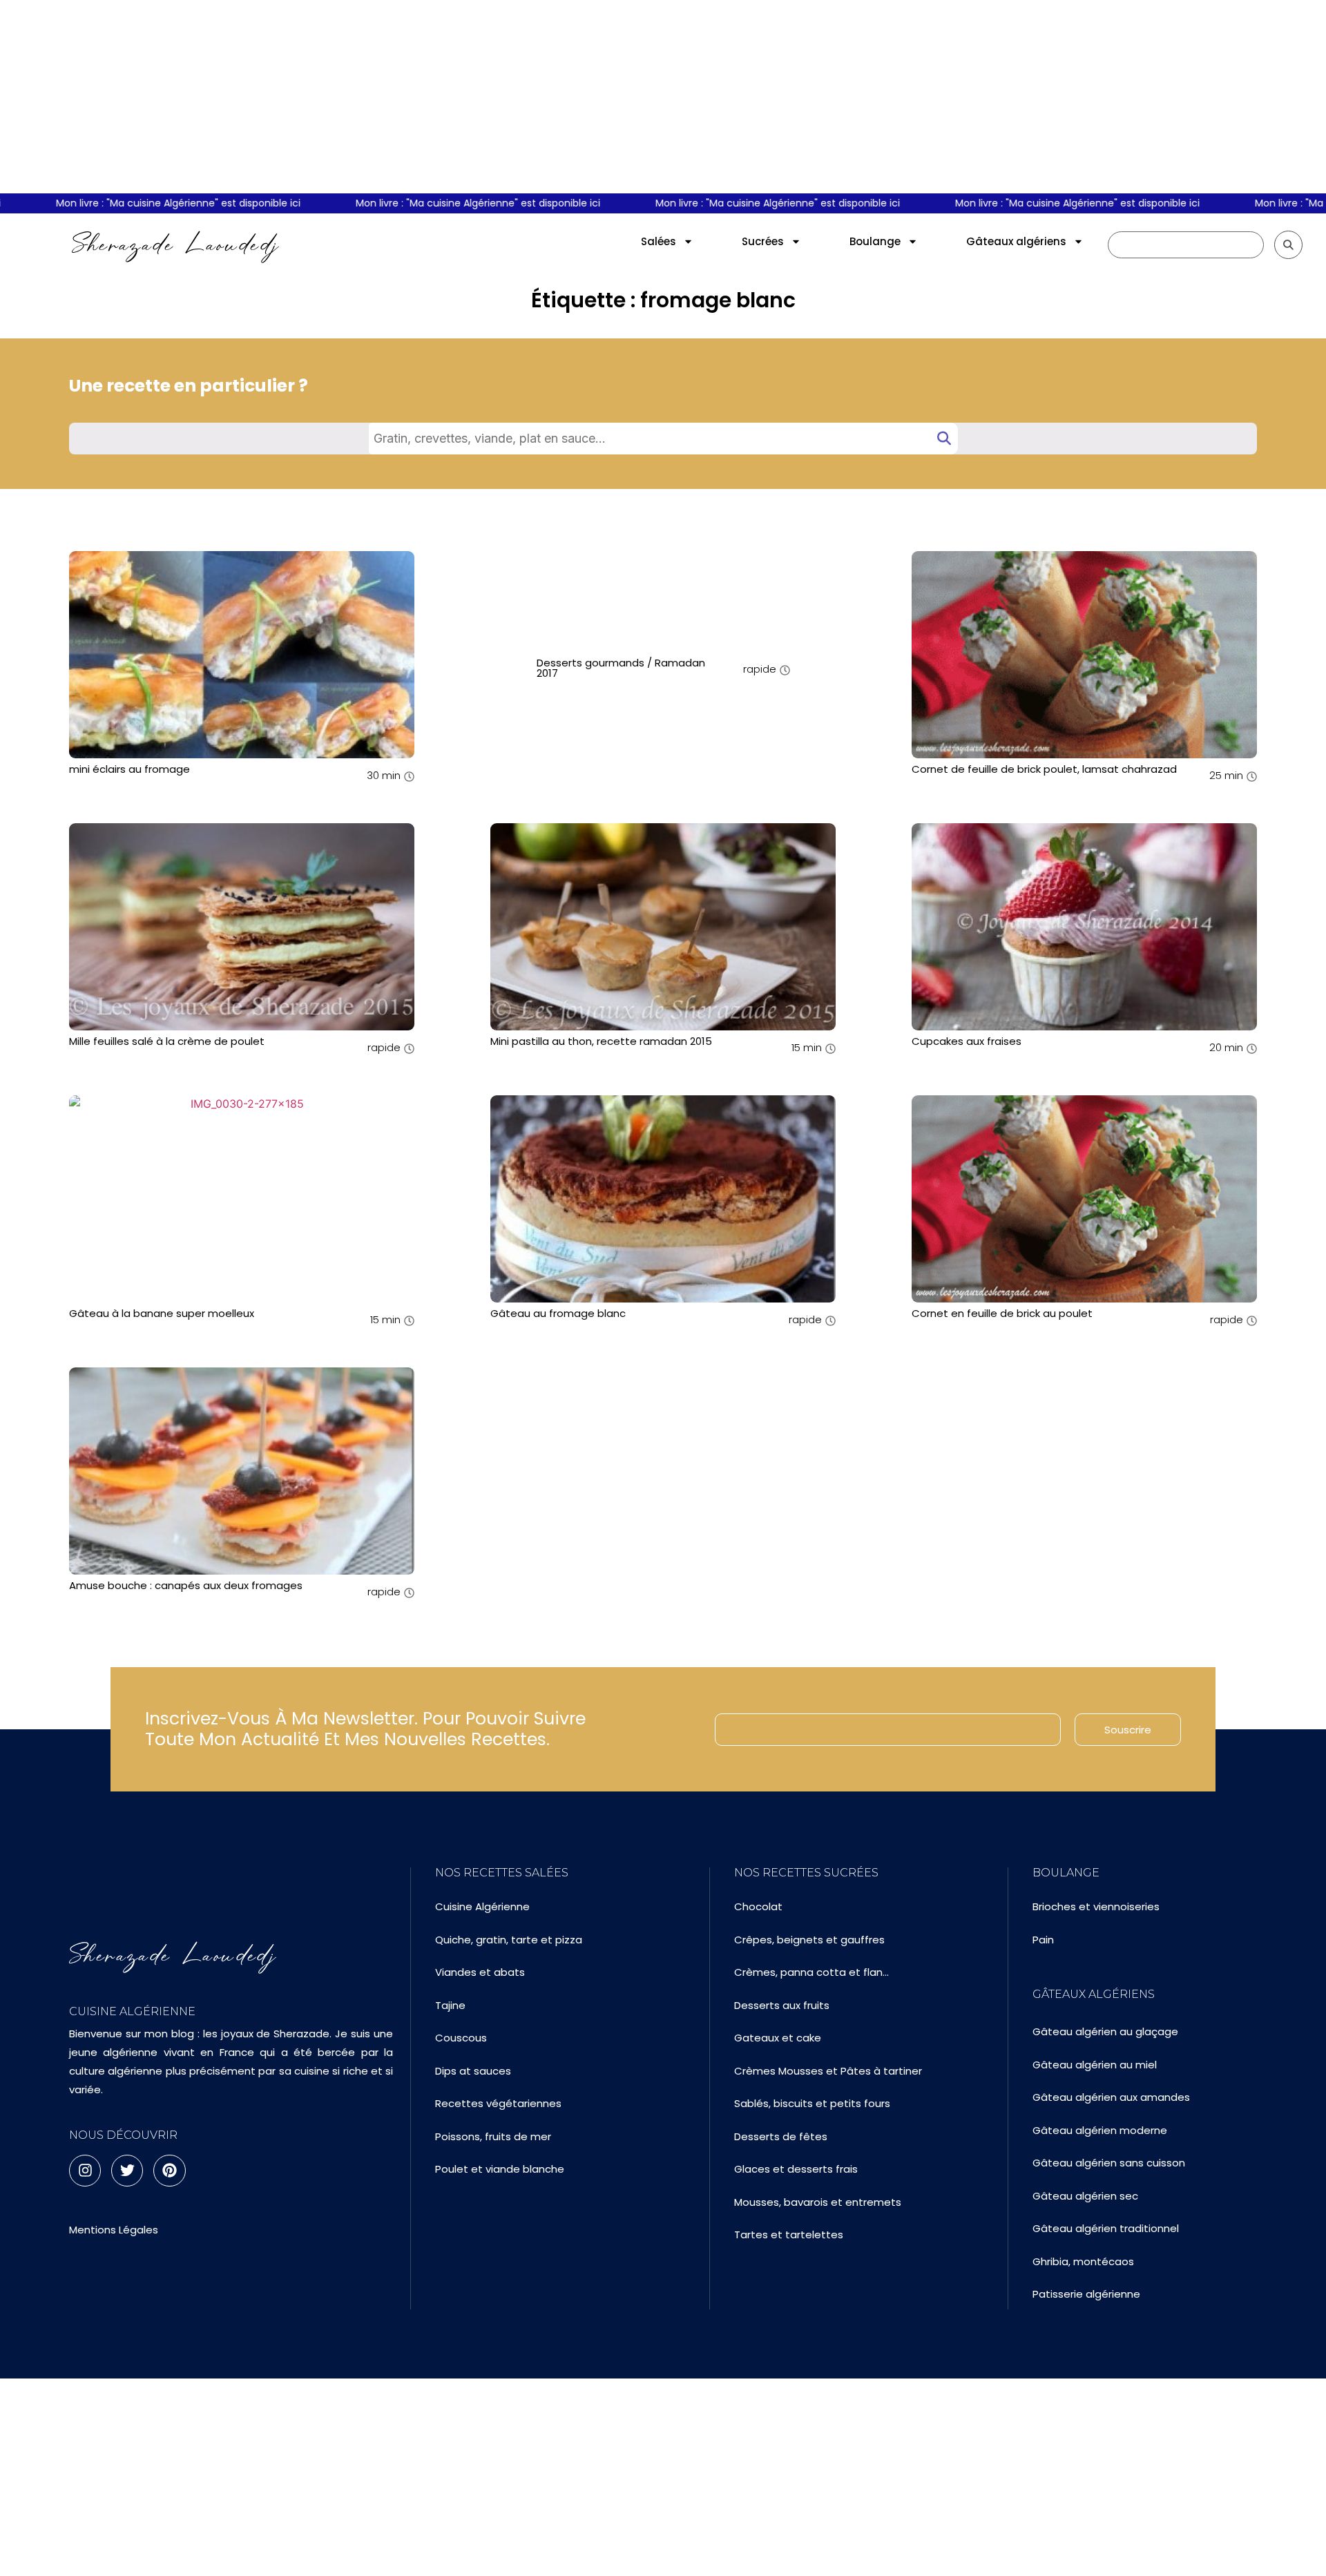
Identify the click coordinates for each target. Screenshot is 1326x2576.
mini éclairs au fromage (129, 769)
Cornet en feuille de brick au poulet (1002, 1313)
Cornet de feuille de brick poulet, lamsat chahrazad (1044, 769)
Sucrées (763, 241)
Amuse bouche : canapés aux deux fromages (186, 1585)
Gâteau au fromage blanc (558, 1313)
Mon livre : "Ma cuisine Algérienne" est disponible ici (140, 203)
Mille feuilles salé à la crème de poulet (167, 1041)
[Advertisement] (663, 97)
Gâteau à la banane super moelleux (162, 1313)
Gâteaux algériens (1016, 241)
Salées (659, 241)
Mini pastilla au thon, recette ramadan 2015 (601, 1041)
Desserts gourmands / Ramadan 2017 (621, 668)
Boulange (875, 241)
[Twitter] (127, 2171)
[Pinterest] (169, 2171)
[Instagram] (85, 2171)
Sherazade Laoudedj (176, 244)
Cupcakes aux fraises (967, 1041)
